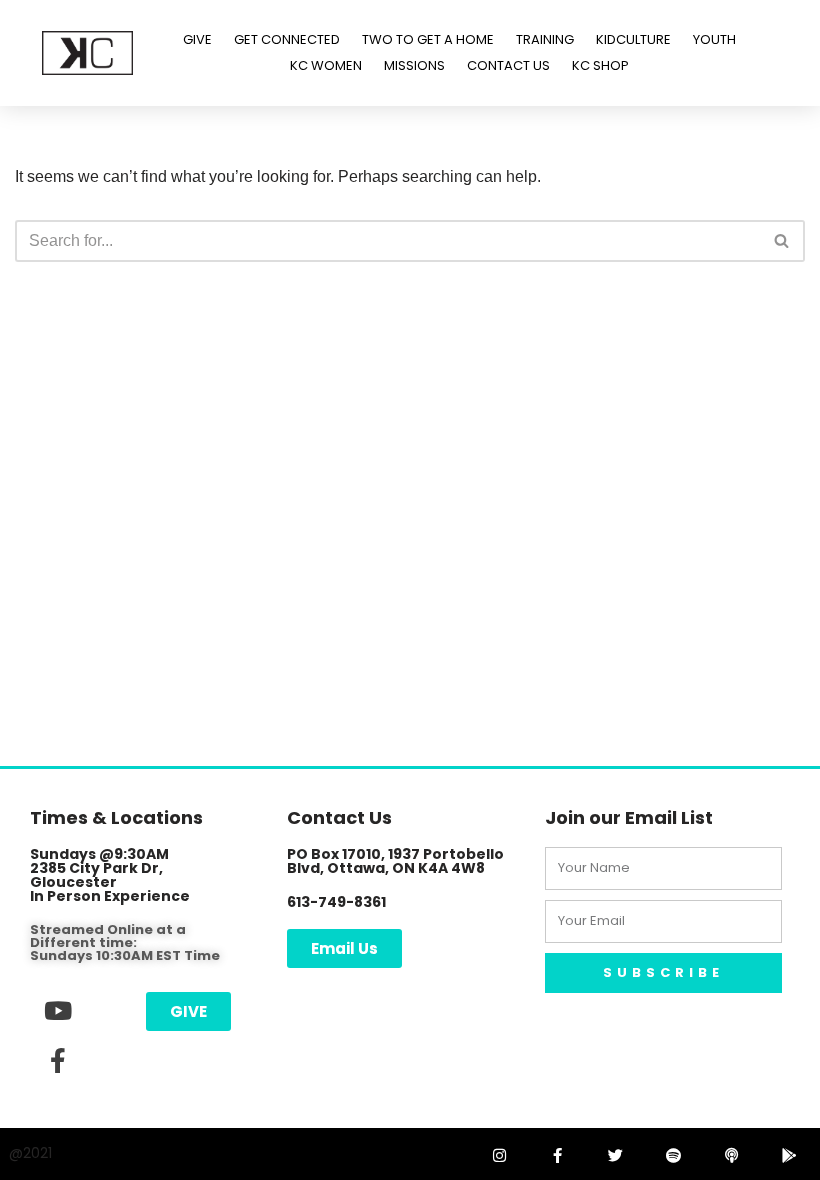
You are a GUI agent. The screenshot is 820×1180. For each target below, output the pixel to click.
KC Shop (600, 65)
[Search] (782, 241)
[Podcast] (731, 1155)
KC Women (326, 65)
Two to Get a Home (428, 39)
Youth (714, 39)
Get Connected (287, 39)
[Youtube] (58, 1010)
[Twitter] (615, 1155)
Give (197, 39)
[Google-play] (789, 1155)
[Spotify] (673, 1155)
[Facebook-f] (58, 1060)
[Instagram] (499, 1155)
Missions (414, 65)
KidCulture (633, 39)
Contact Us (508, 65)
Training (545, 39)
